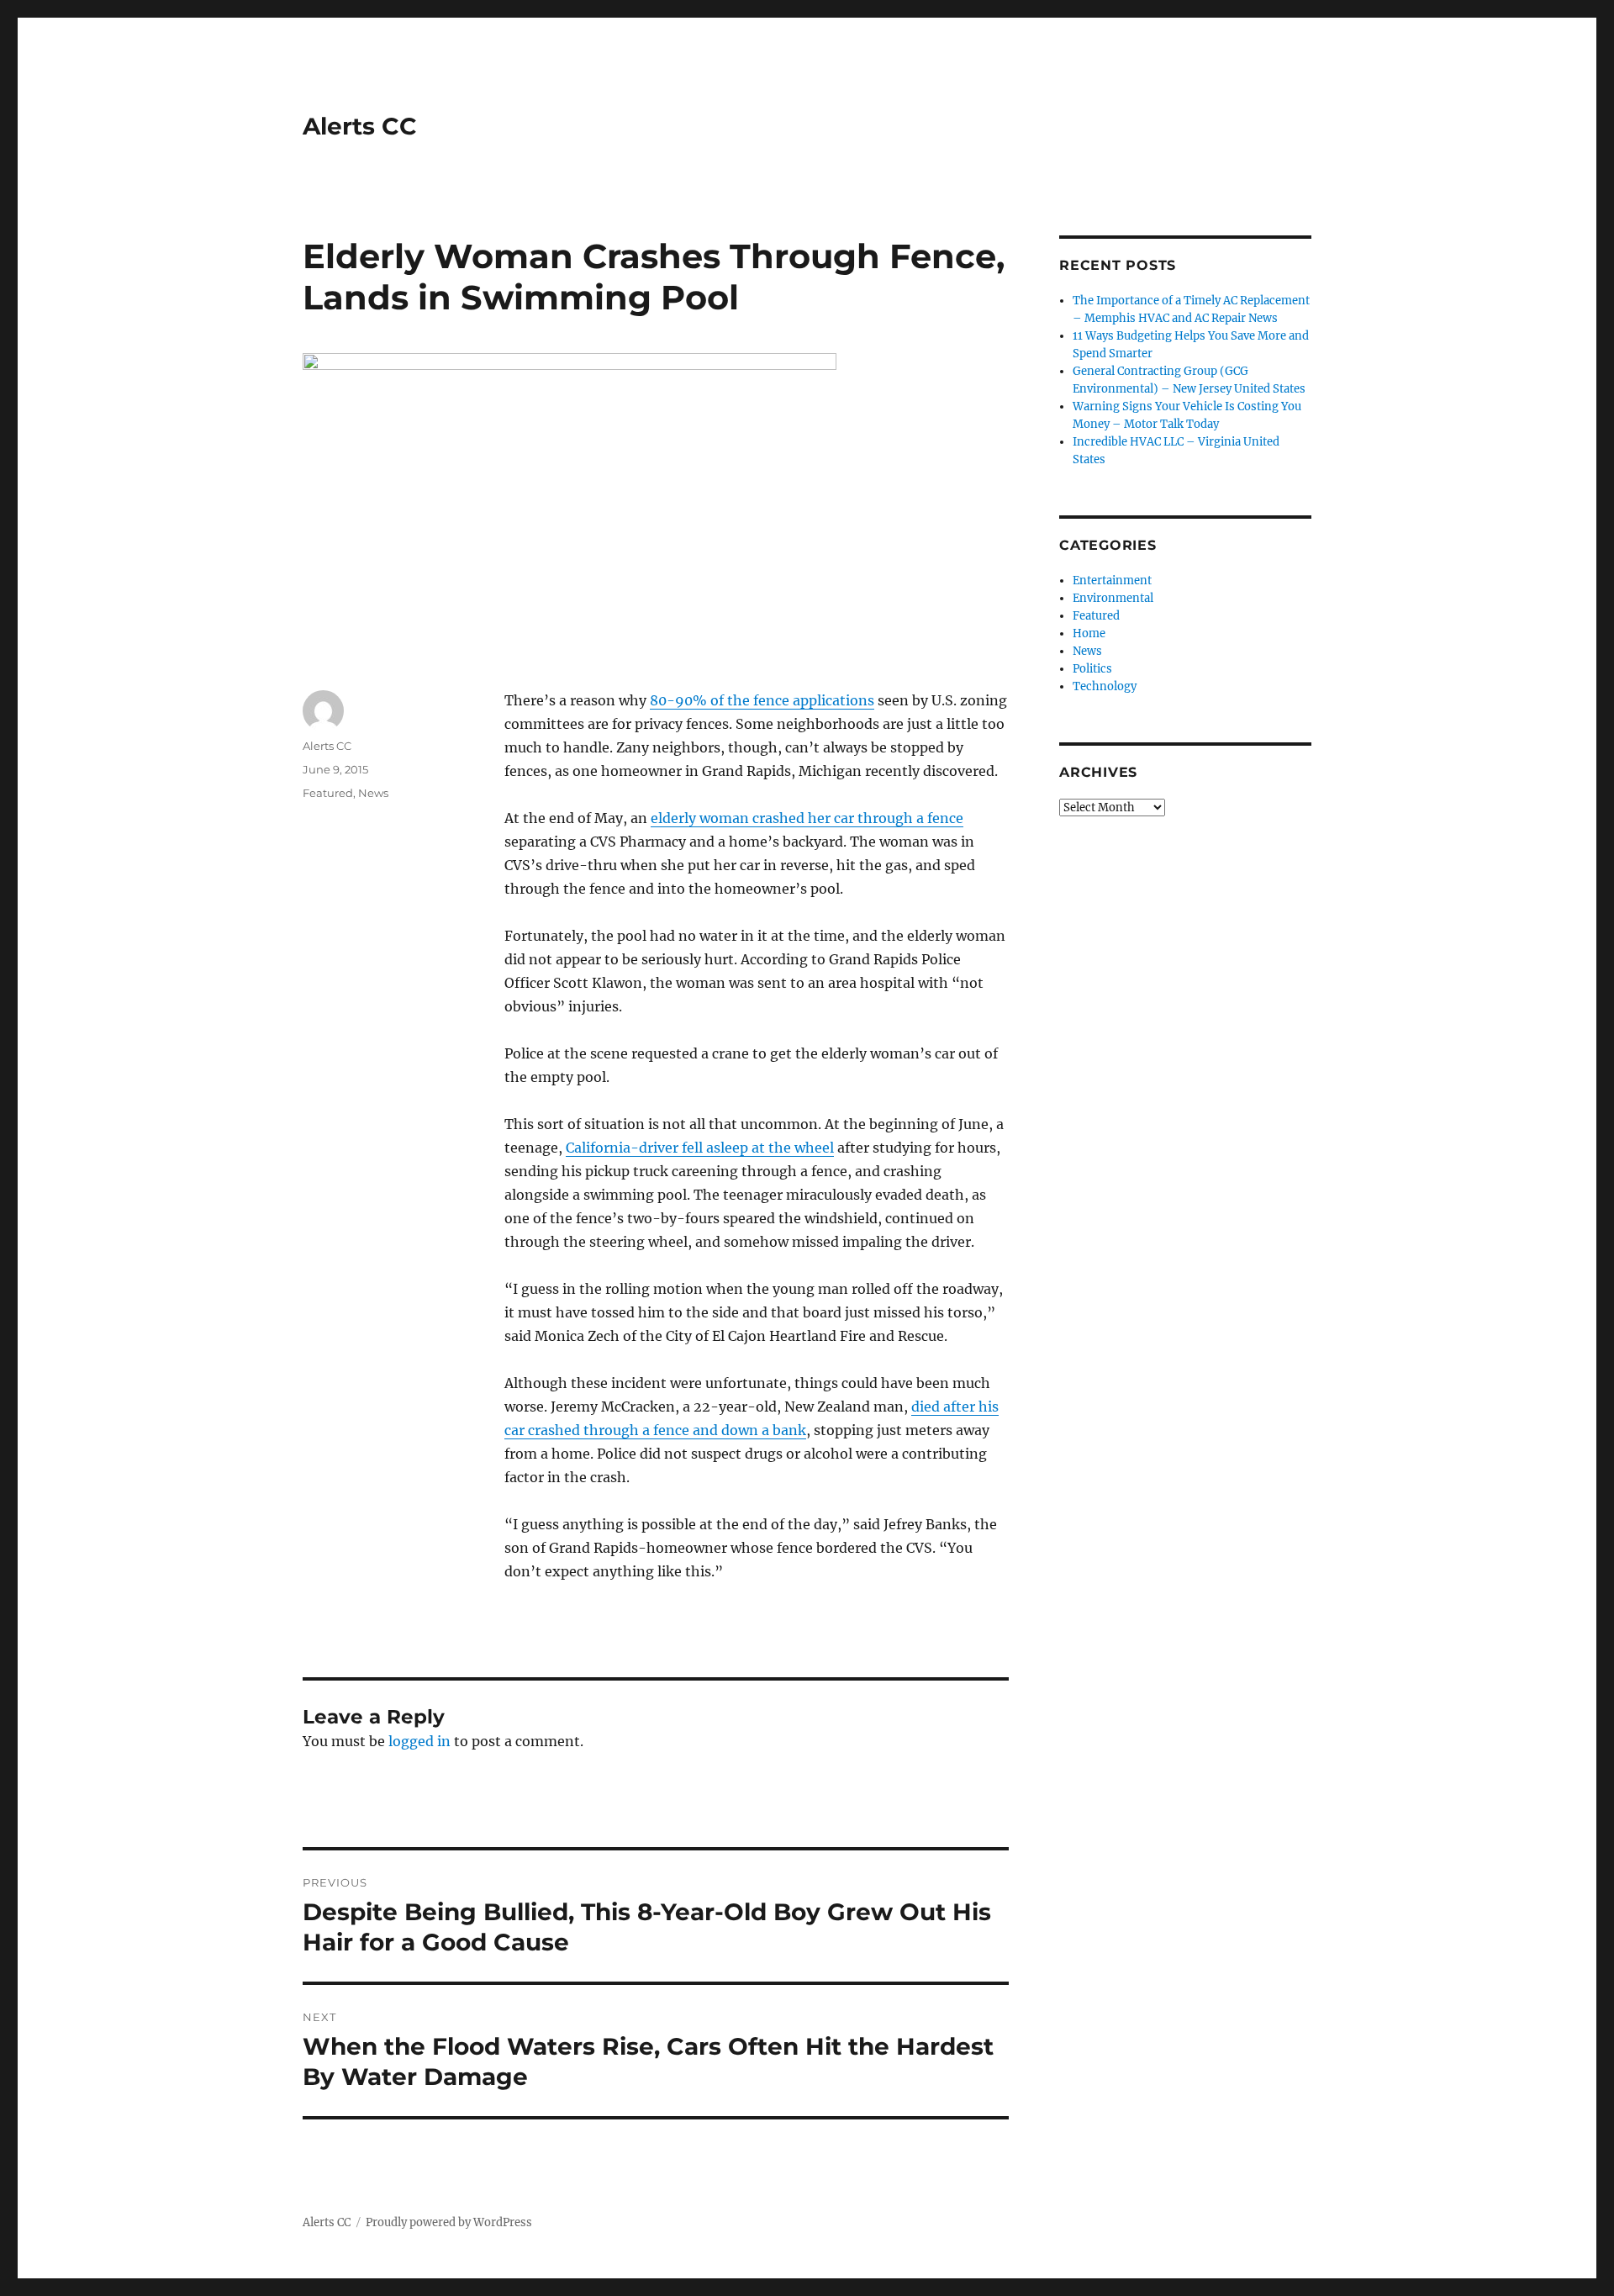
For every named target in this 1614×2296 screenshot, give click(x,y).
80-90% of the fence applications (762, 700)
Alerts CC (360, 126)
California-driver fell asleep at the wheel (700, 1148)
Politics (1092, 669)
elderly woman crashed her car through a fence (807, 818)
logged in (419, 1741)
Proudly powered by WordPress (449, 2222)
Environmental (1113, 598)
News (373, 793)
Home (1089, 633)
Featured (328, 793)
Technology (1105, 686)
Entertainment (1112, 581)
